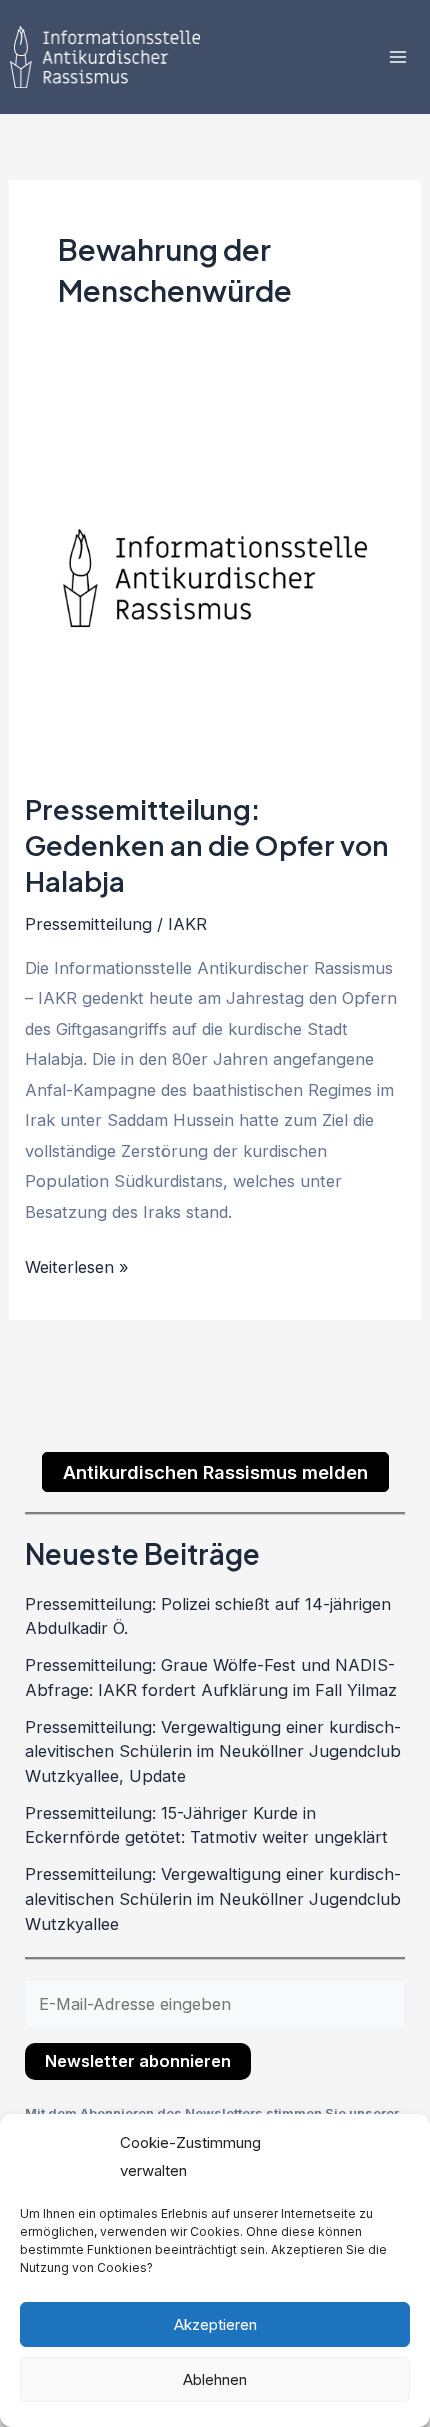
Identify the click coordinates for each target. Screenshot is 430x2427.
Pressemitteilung (88, 924)
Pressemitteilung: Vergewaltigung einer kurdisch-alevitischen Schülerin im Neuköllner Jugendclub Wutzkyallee (213, 1898)
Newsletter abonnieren (138, 2061)
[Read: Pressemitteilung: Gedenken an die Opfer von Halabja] (214, 577)
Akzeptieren (215, 2324)
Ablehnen (215, 2379)
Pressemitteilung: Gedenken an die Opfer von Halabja (207, 844)
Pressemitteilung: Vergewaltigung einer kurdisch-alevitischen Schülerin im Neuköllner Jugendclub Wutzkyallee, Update (213, 1751)
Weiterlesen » (77, 1264)
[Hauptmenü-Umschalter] (397, 57)
